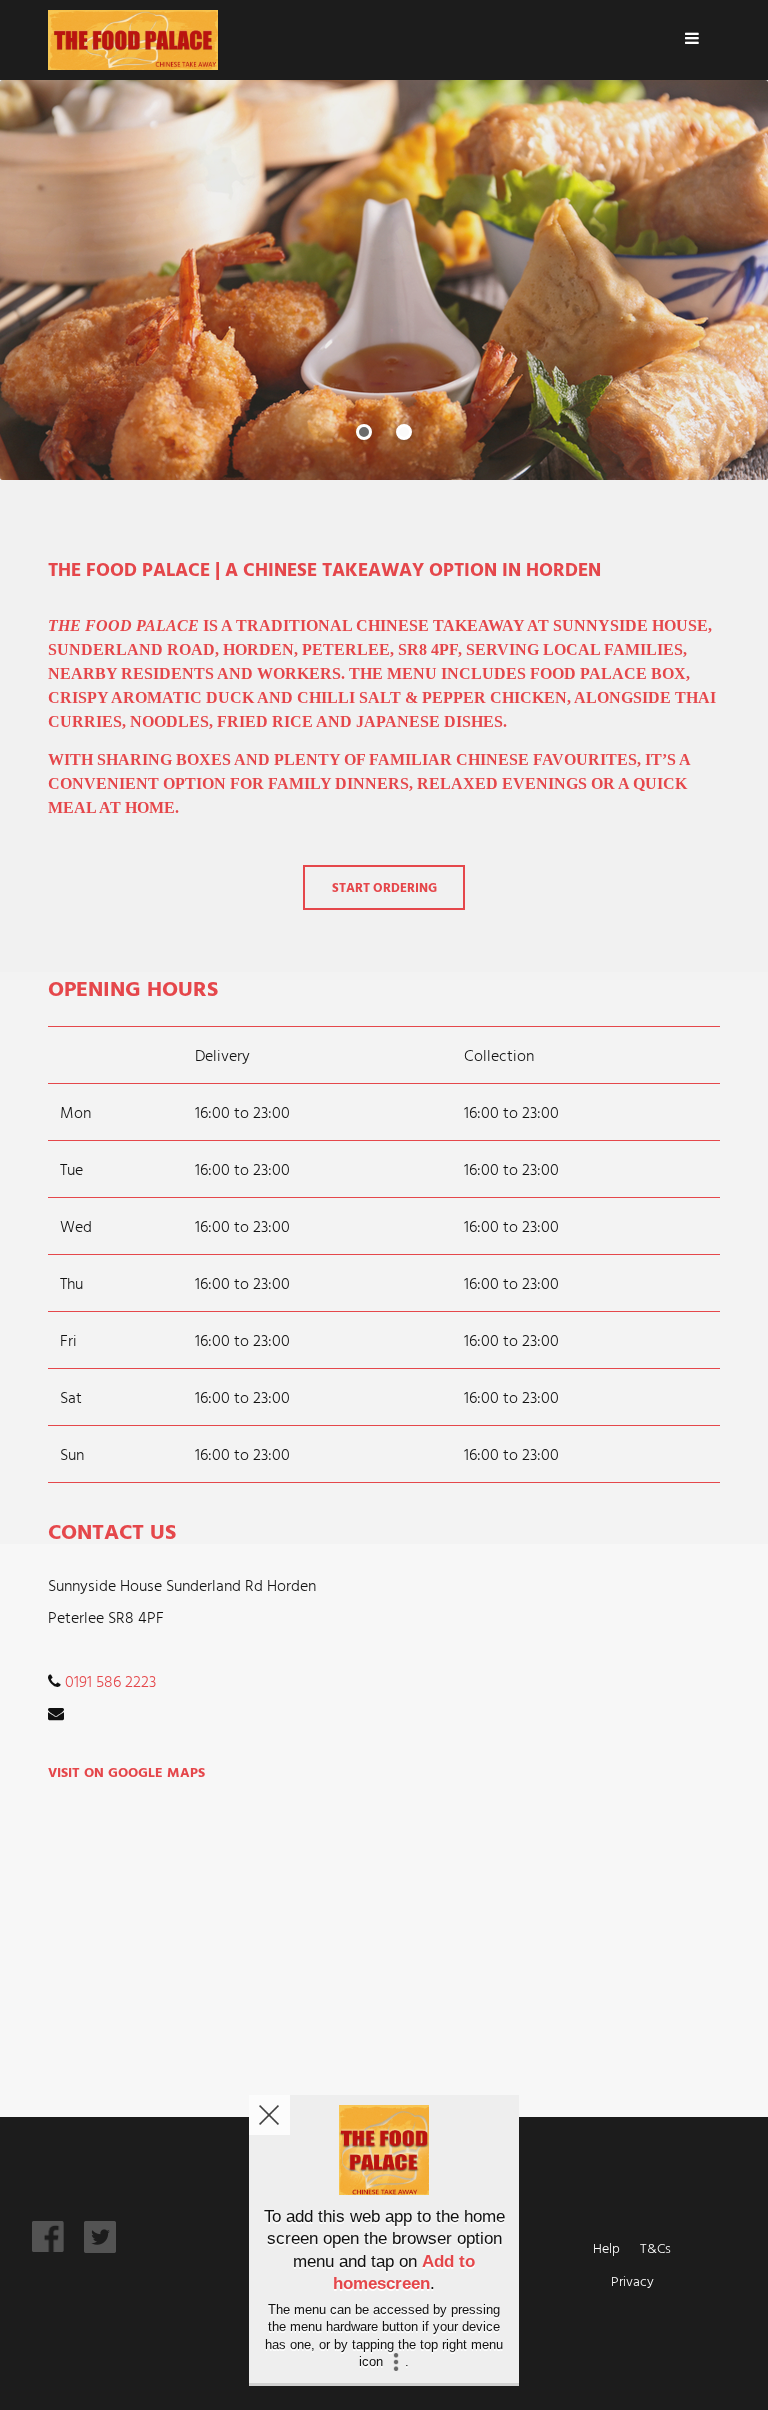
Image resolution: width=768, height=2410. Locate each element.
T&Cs (655, 2247)
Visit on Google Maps (126, 1771)
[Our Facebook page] (48, 2246)
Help (606, 2247)
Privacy (632, 2280)
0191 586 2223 (110, 1681)
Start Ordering (384, 887)
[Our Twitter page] (100, 2247)
